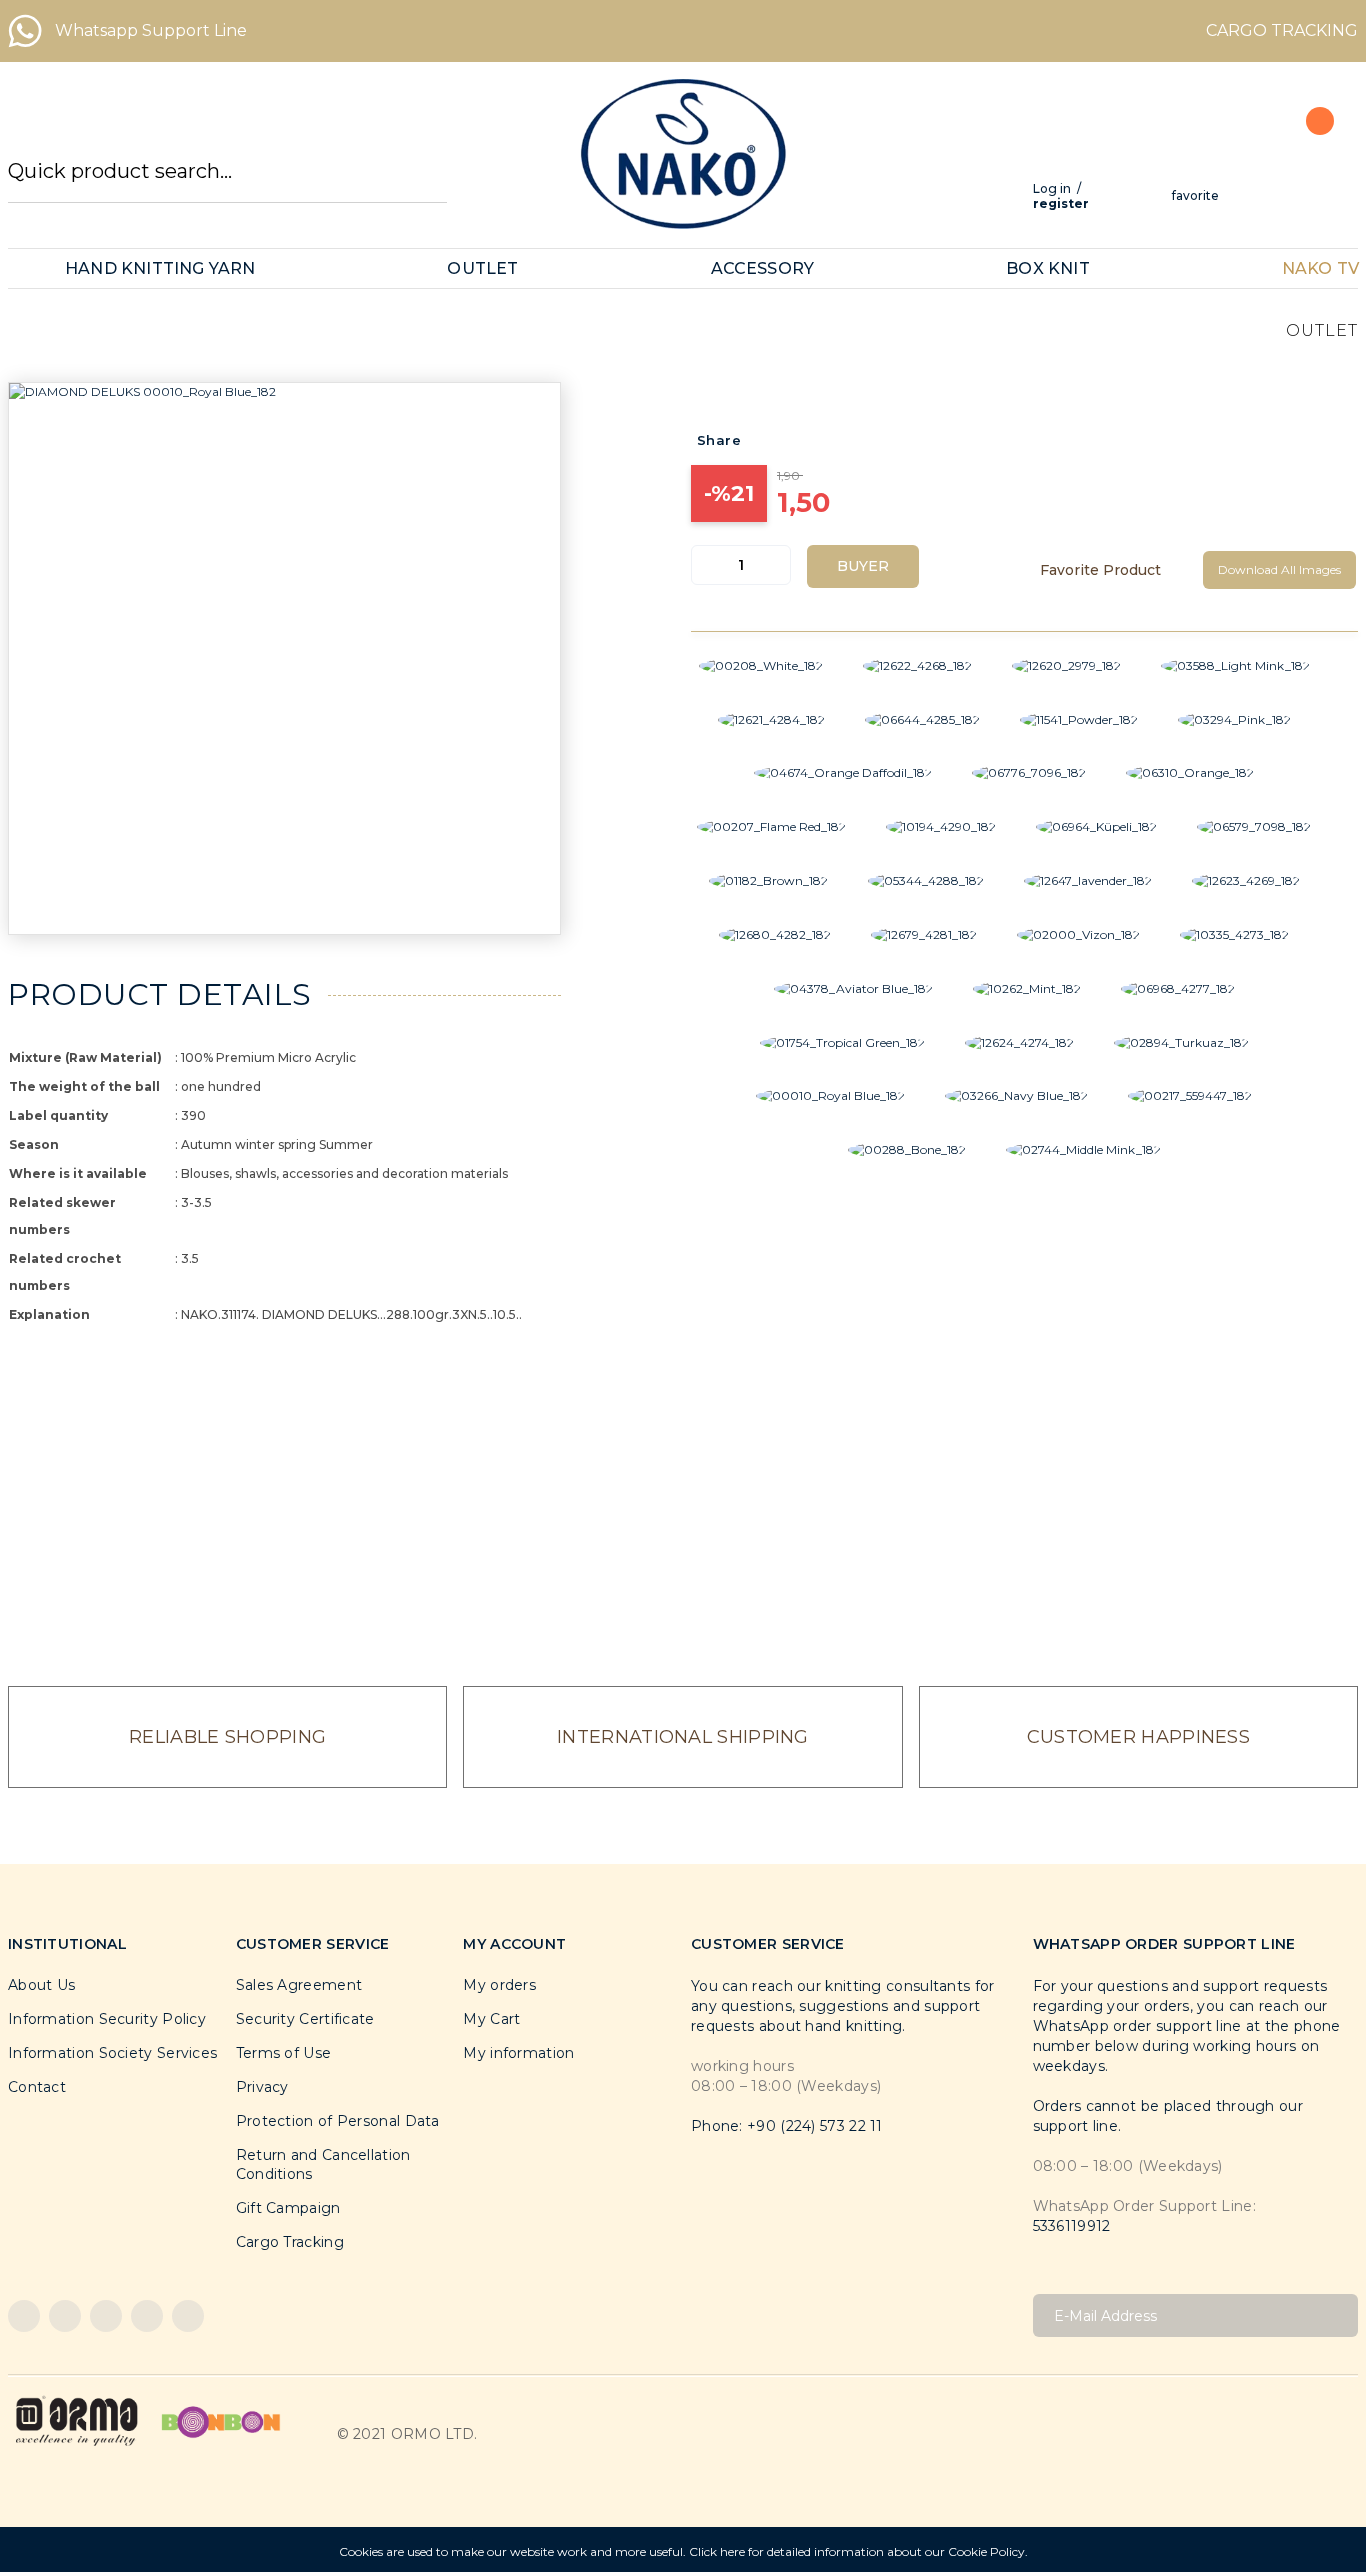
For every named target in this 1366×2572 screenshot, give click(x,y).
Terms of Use (284, 2053)
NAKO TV (1320, 268)
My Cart (491, 2019)
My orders (499, 1985)
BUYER (863, 566)
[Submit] (1335, 2315)
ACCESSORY (763, 268)
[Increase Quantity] (775, 565)
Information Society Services (112, 2053)
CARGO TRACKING (1282, 30)
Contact (37, 2087)
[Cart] (1309, 165)
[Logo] (683, 154)
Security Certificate (305, 2019)
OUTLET (482, 268)
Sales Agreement (299, 1985)
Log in (1052, 188)
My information (518, 2053)
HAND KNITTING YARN (160, 268)
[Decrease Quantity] (707, 565)
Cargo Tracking (290, 2242)
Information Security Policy (107, 2019)
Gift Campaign (288, 2208)
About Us (41, 1985)
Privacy (262, 2087)
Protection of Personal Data (338, 2121)
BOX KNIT (1048, 268)
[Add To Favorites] (1109, 570)
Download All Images (1279, 569)
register (1061, 203)
